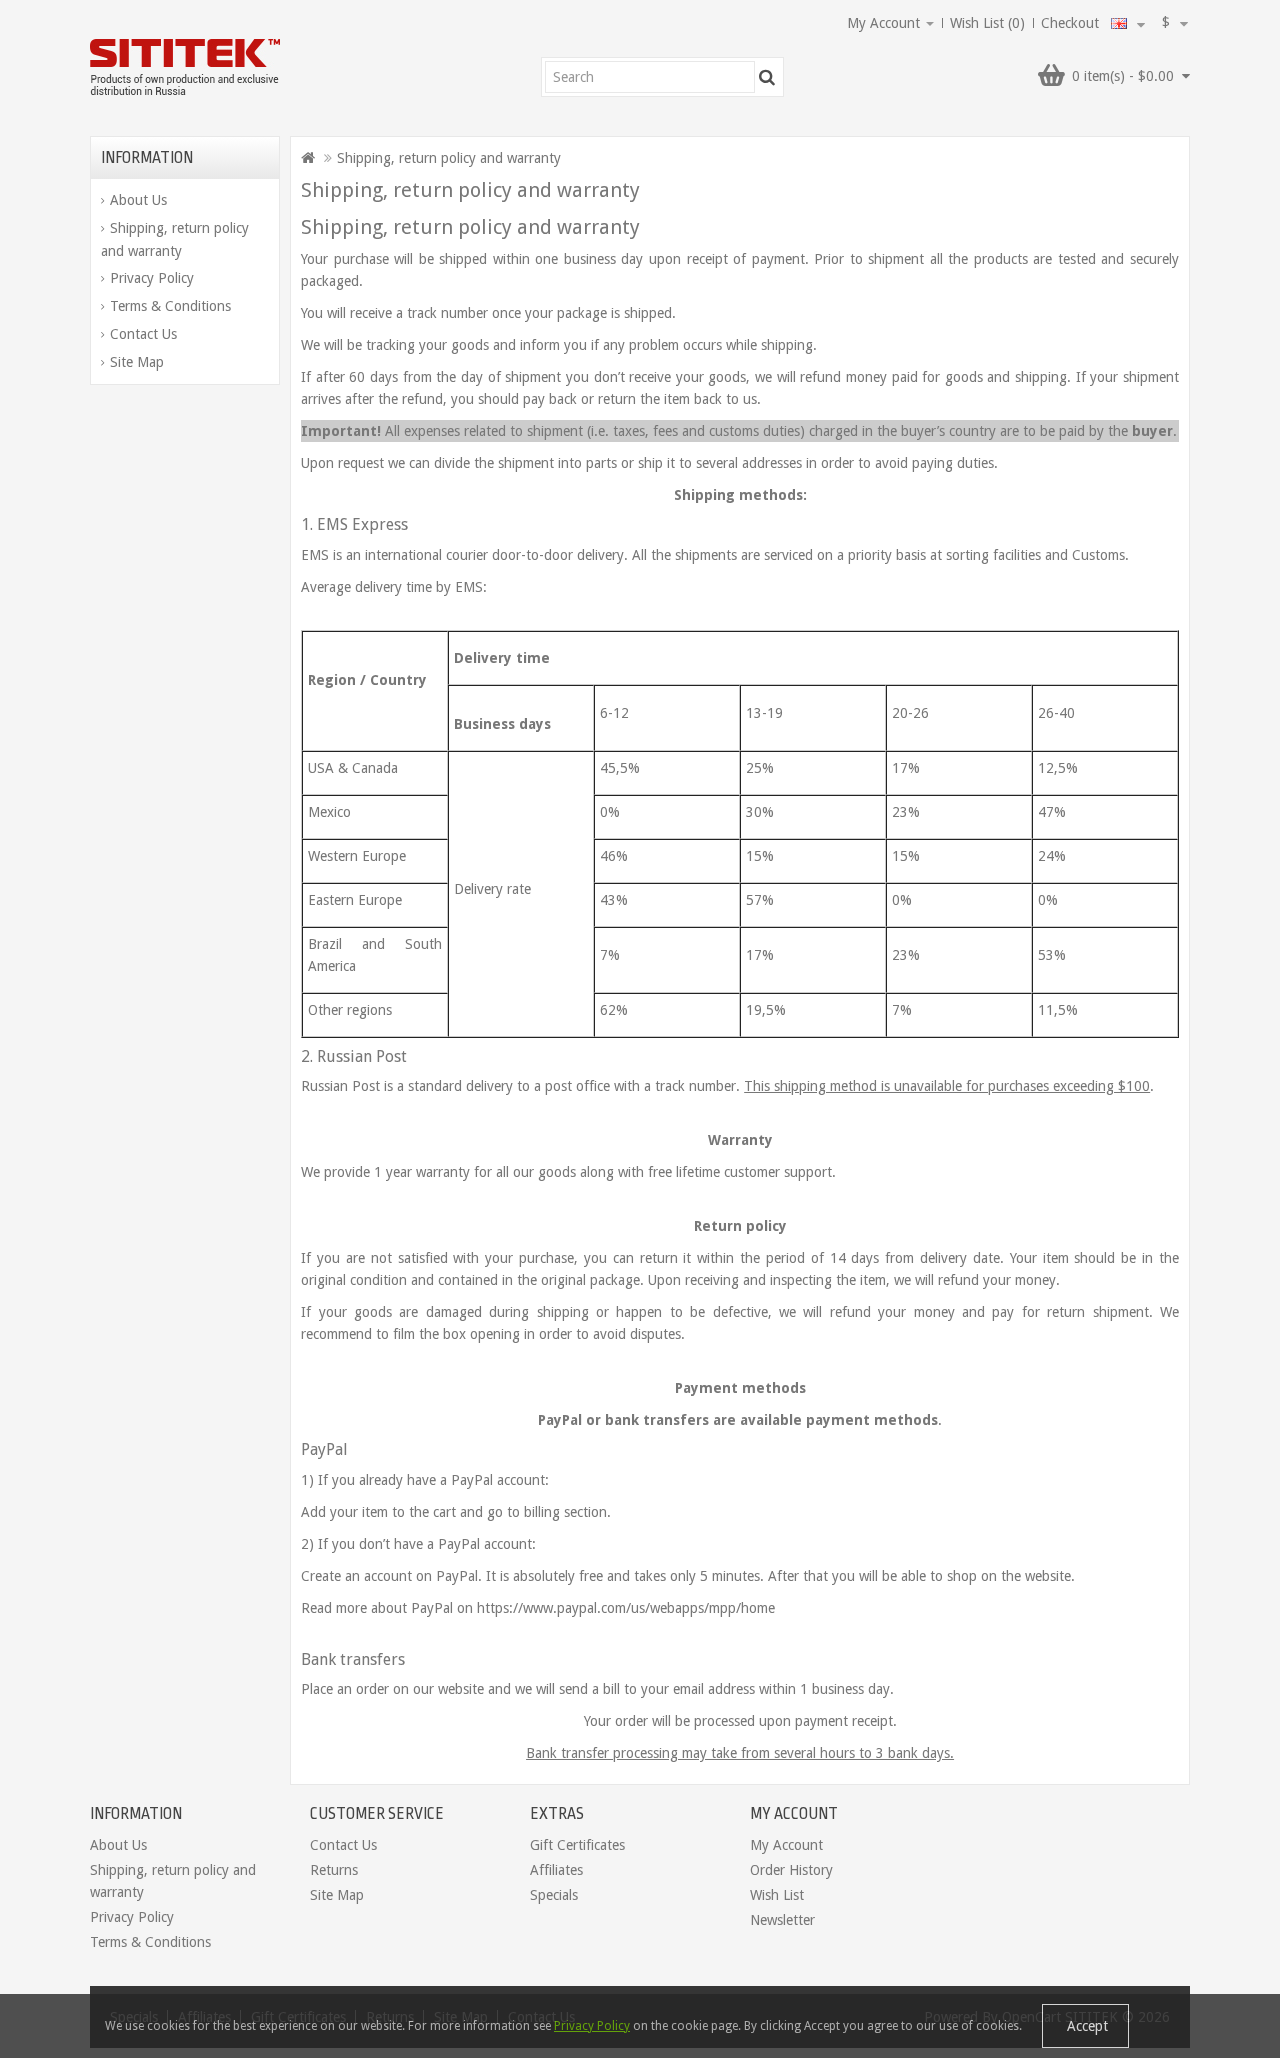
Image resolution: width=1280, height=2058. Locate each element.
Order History (791, 1870)
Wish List (777, 1895)
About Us (138, 200)
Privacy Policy (152, 278)
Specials (554, 1895)
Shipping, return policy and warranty (175, 239)
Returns (334, 1870)
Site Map (137, 362)
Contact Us (143, 334)
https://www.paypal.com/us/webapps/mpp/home (624, 1608)
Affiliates (556, 1870)
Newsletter (782, 1920)
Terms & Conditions (170, 306)
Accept (1085, 2026)
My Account (786, 1845)
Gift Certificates (577, 1845)
